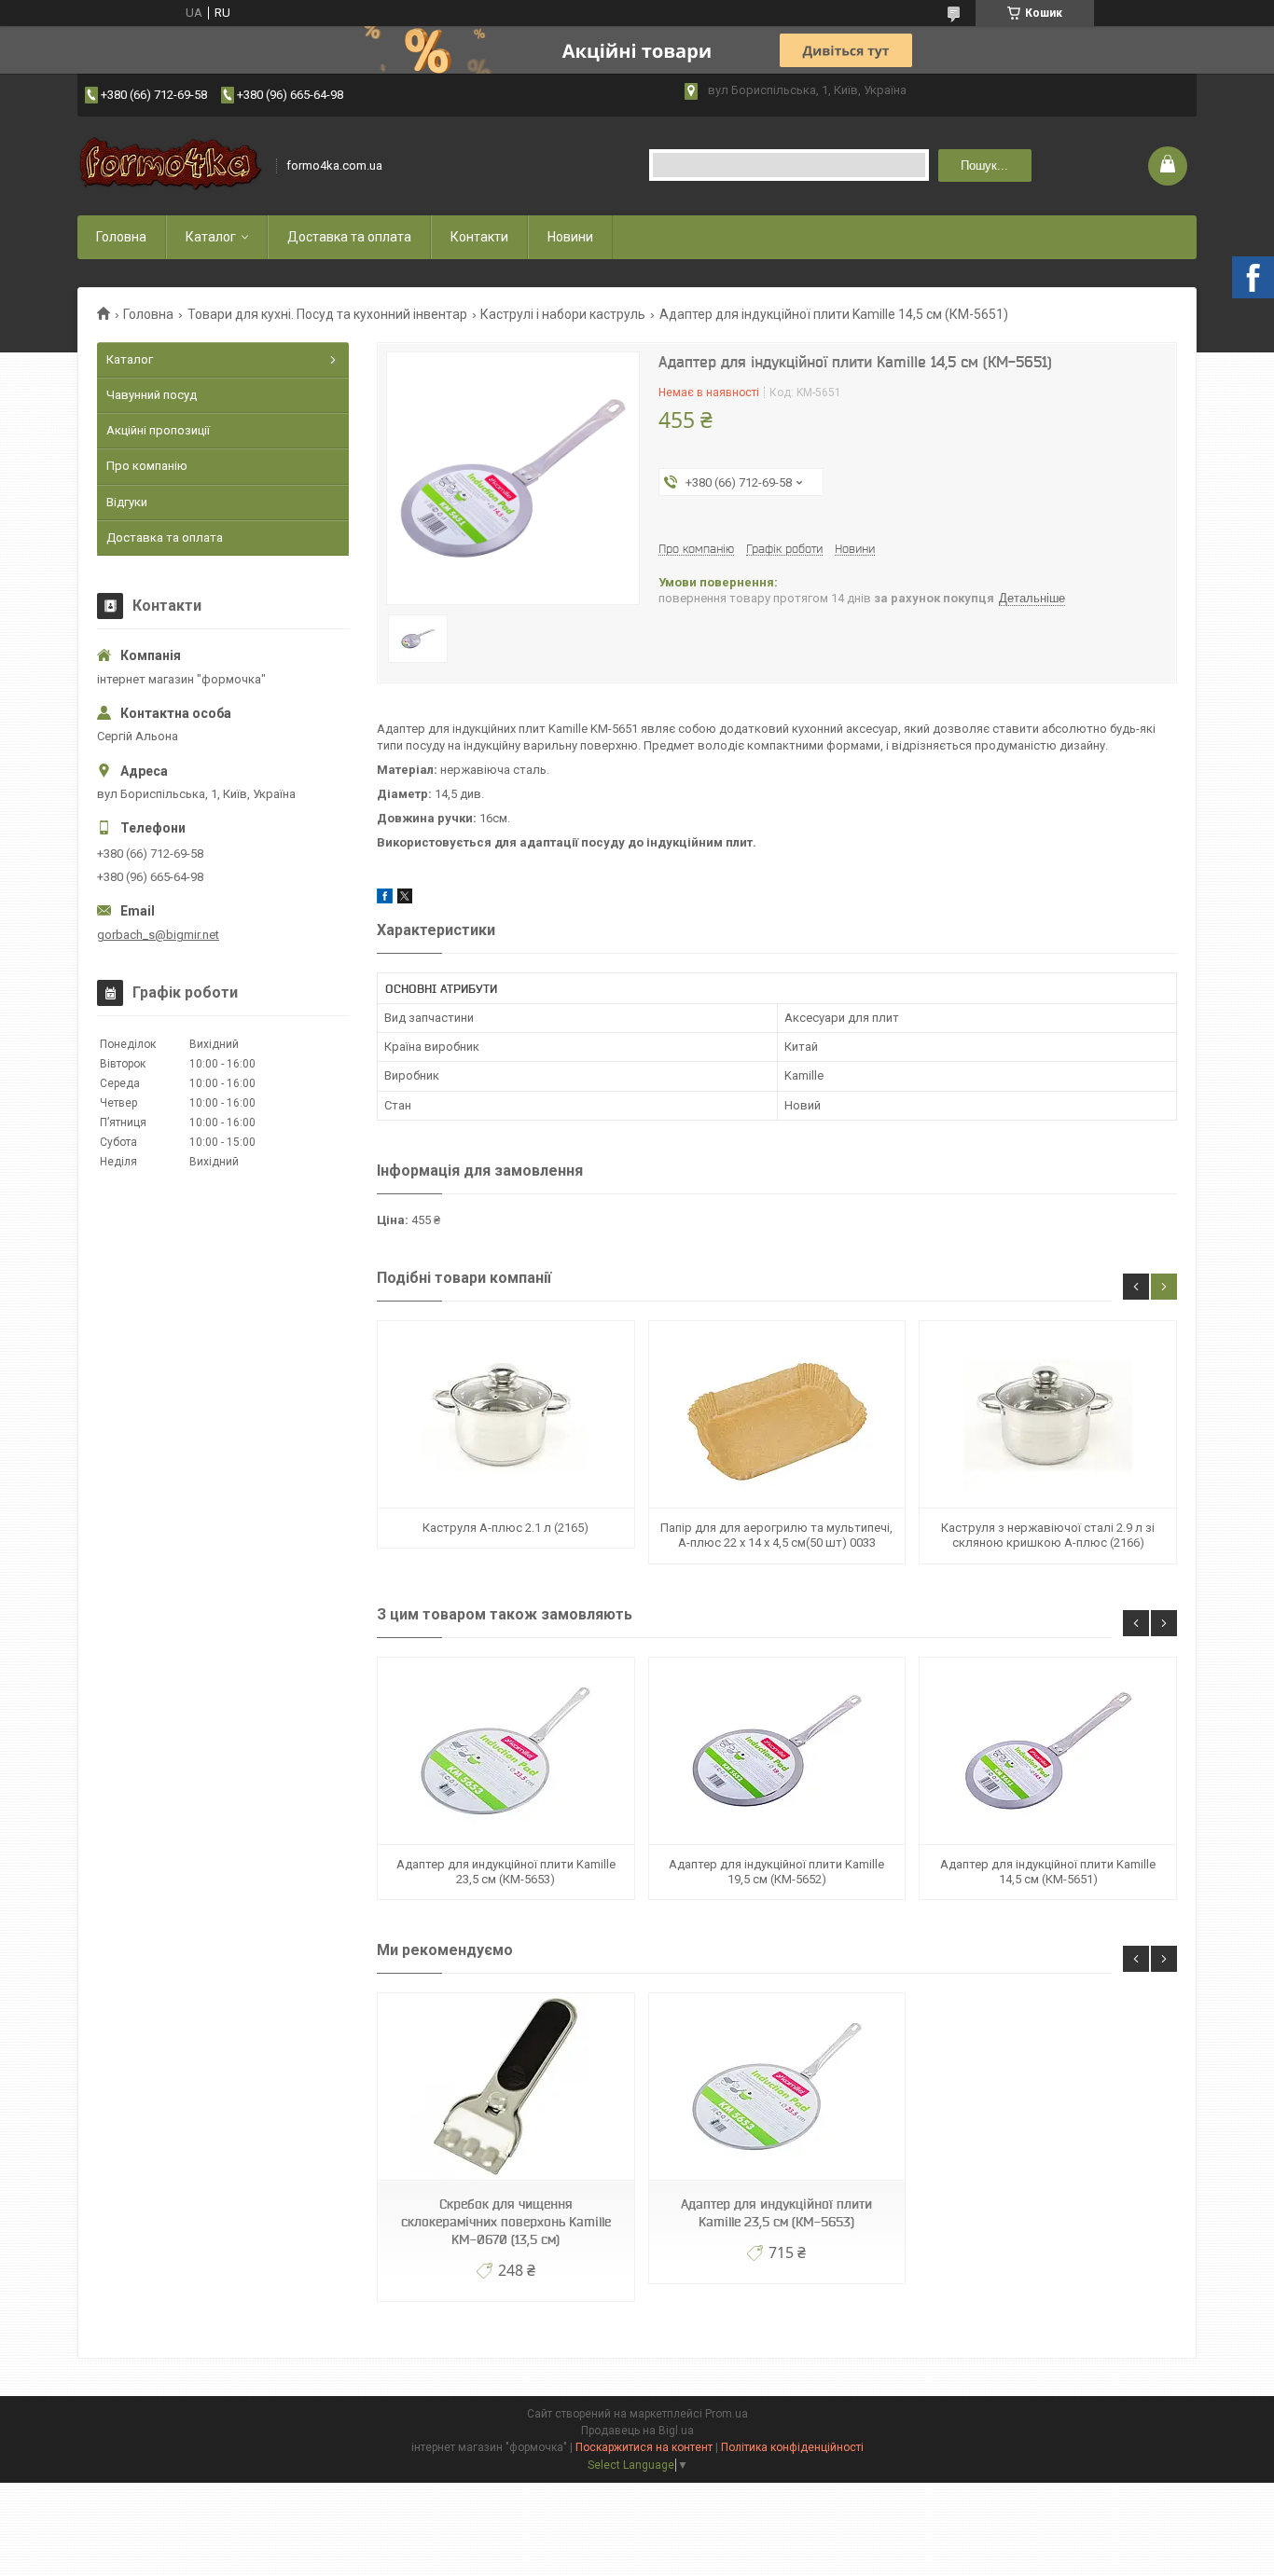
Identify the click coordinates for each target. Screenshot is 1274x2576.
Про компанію (147, 466)
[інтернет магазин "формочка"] (171, 165)
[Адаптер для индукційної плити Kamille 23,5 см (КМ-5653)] (505, 1751)
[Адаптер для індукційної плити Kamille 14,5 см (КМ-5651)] (1047, 1751)
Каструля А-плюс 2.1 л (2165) (505, 1528)
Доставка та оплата (349, 237)
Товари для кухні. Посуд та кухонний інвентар (327, 314)
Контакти (479, 237)
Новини (570, 237)
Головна (121, 237)
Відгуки (127, 502)
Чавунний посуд (152, 395)
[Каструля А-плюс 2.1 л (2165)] (505, 1415)
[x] (405, 899)
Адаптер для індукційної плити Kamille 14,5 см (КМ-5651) (1048, 1872)
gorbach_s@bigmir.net (158, 935)
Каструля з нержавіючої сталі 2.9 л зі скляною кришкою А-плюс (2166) (1048, 1535)
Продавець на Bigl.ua (637, 2431)
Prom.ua (727, 2414)
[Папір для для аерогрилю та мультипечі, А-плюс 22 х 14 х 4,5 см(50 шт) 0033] (777, 1415)
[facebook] (385, 899)
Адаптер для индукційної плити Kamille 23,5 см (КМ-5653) (506, 1872)
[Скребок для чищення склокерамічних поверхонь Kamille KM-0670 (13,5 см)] (505, 2087)
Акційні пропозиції (158, 430)
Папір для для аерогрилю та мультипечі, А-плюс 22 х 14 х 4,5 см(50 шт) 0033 (776, 1535)
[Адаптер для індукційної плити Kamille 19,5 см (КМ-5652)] (777, 1751)
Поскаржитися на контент (644, 2447)
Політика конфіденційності (792, 2447)
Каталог (211, 237)
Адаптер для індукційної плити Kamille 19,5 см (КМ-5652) (776, 1872)
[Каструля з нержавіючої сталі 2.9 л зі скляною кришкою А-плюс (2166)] (1047, 1415)
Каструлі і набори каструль (563, 314)
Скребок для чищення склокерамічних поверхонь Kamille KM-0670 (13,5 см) (506, 2222)
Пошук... (984, 165)
